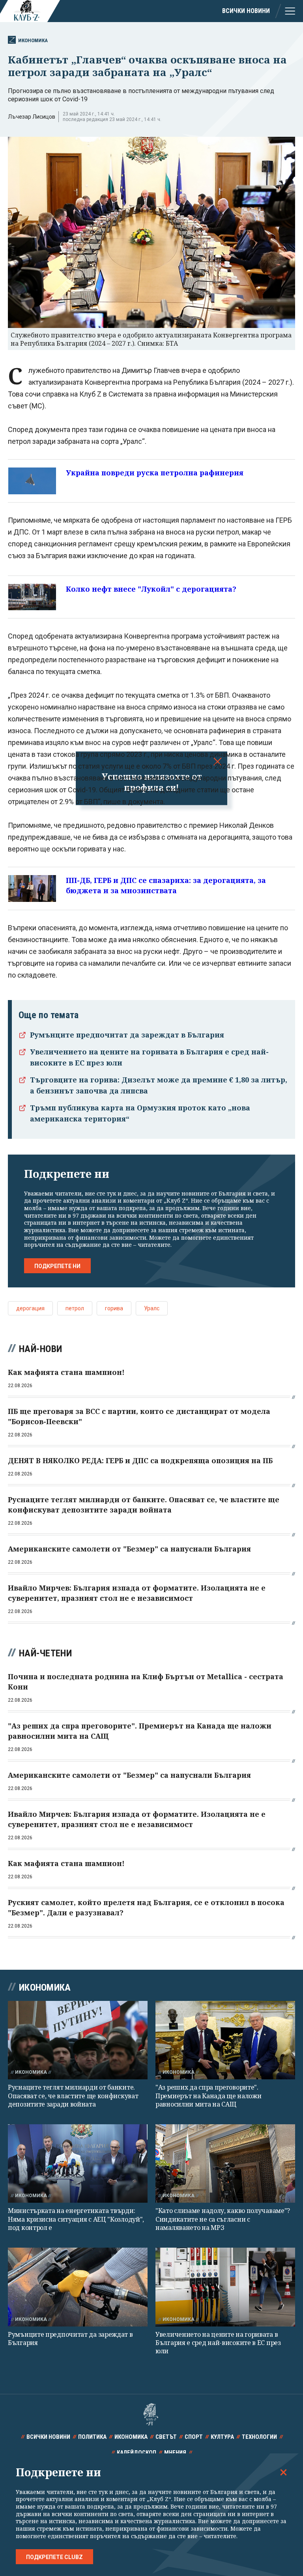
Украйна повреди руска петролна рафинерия (155, 473)
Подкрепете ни (57, 1266)
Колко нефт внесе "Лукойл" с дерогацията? (151, 589)
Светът (166, 2437)
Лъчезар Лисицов (32, 117)
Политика (92, 2437)
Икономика (33, 40)
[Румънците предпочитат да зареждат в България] (78, 2287)
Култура (222, 2437)
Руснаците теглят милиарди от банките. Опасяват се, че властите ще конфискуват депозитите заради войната (73, 2096)
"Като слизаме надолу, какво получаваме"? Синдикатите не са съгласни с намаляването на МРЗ (223, 2219)
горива (114, 1308)
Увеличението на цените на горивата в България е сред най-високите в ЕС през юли (218, 2343)
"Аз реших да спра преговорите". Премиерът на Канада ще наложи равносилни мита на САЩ (208, 2096)
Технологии (259, 2437)
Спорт (194, 2437)
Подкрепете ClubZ (54, 2557)
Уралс (152, 1308)
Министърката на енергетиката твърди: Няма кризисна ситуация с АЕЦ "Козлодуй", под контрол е (76, 2219)
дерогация (30, 1308)
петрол (75, 1308)
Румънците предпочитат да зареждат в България (127, 1035)
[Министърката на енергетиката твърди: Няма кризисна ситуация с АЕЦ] (78, 2163)
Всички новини (246, 11)
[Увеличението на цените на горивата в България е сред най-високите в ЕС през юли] (225, 2287)
